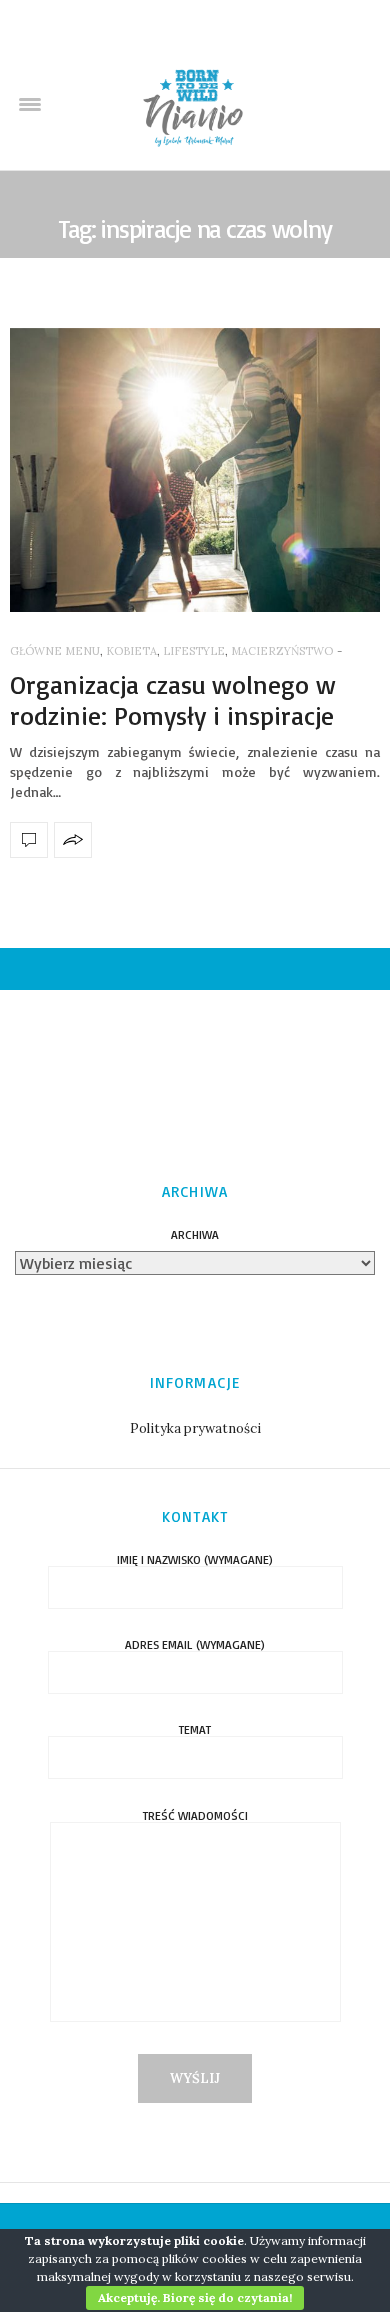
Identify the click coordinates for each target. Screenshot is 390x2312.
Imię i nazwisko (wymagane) (195, 1560)
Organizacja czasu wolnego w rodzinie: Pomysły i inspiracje (173, 699)
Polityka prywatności (195, 1428)
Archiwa (195, 1235)
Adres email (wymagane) (195, 1645)
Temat (195, 1730)
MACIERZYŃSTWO (282, 651)
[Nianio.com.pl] (195, 105)
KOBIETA (131, 651)
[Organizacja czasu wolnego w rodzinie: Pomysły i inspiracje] (195, 470)
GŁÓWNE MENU (55, 651)
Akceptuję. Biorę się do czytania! (195, 2297)
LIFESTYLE (194, 651)
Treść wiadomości (195, 1816)
